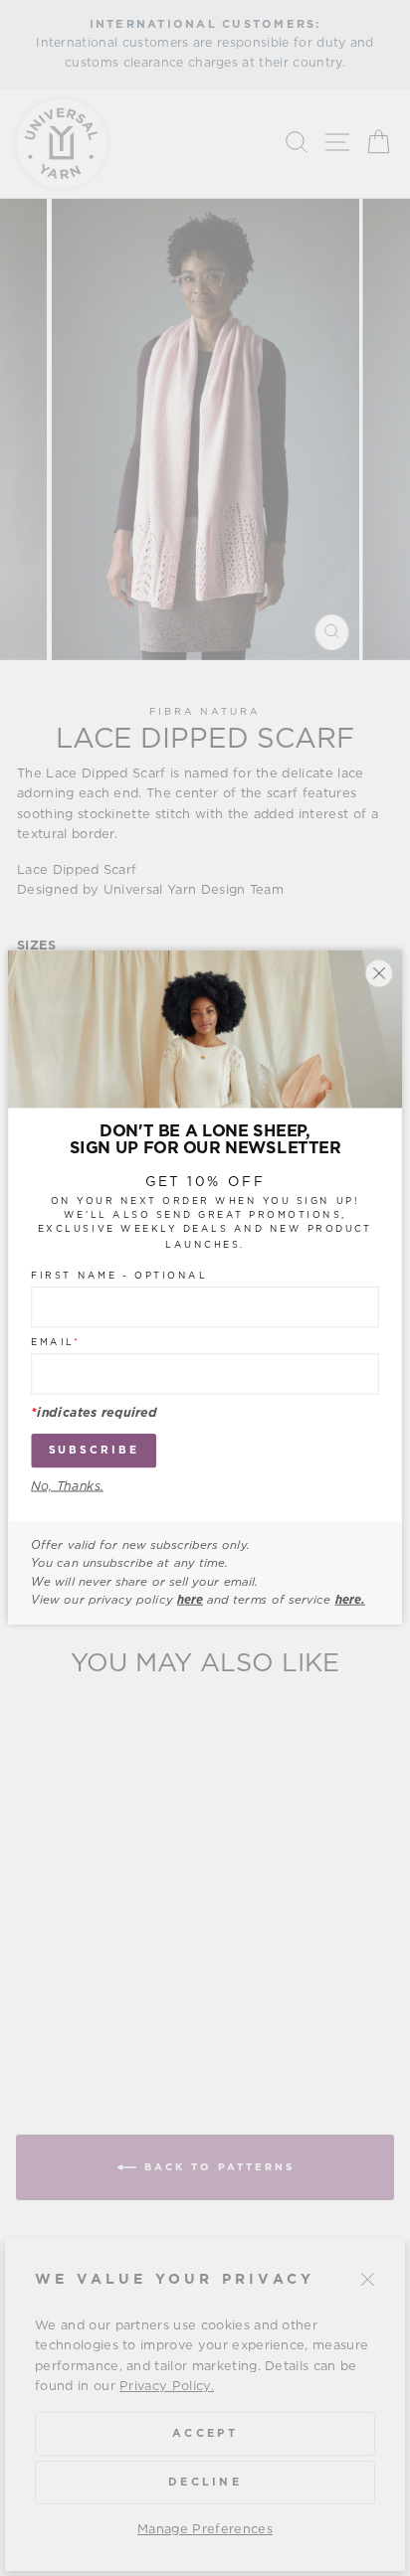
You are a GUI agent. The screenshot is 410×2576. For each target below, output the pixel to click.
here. (350, 1601)
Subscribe (94, 1451)
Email (55, 1343)
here (190, 1601)
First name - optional (119, 1277)
